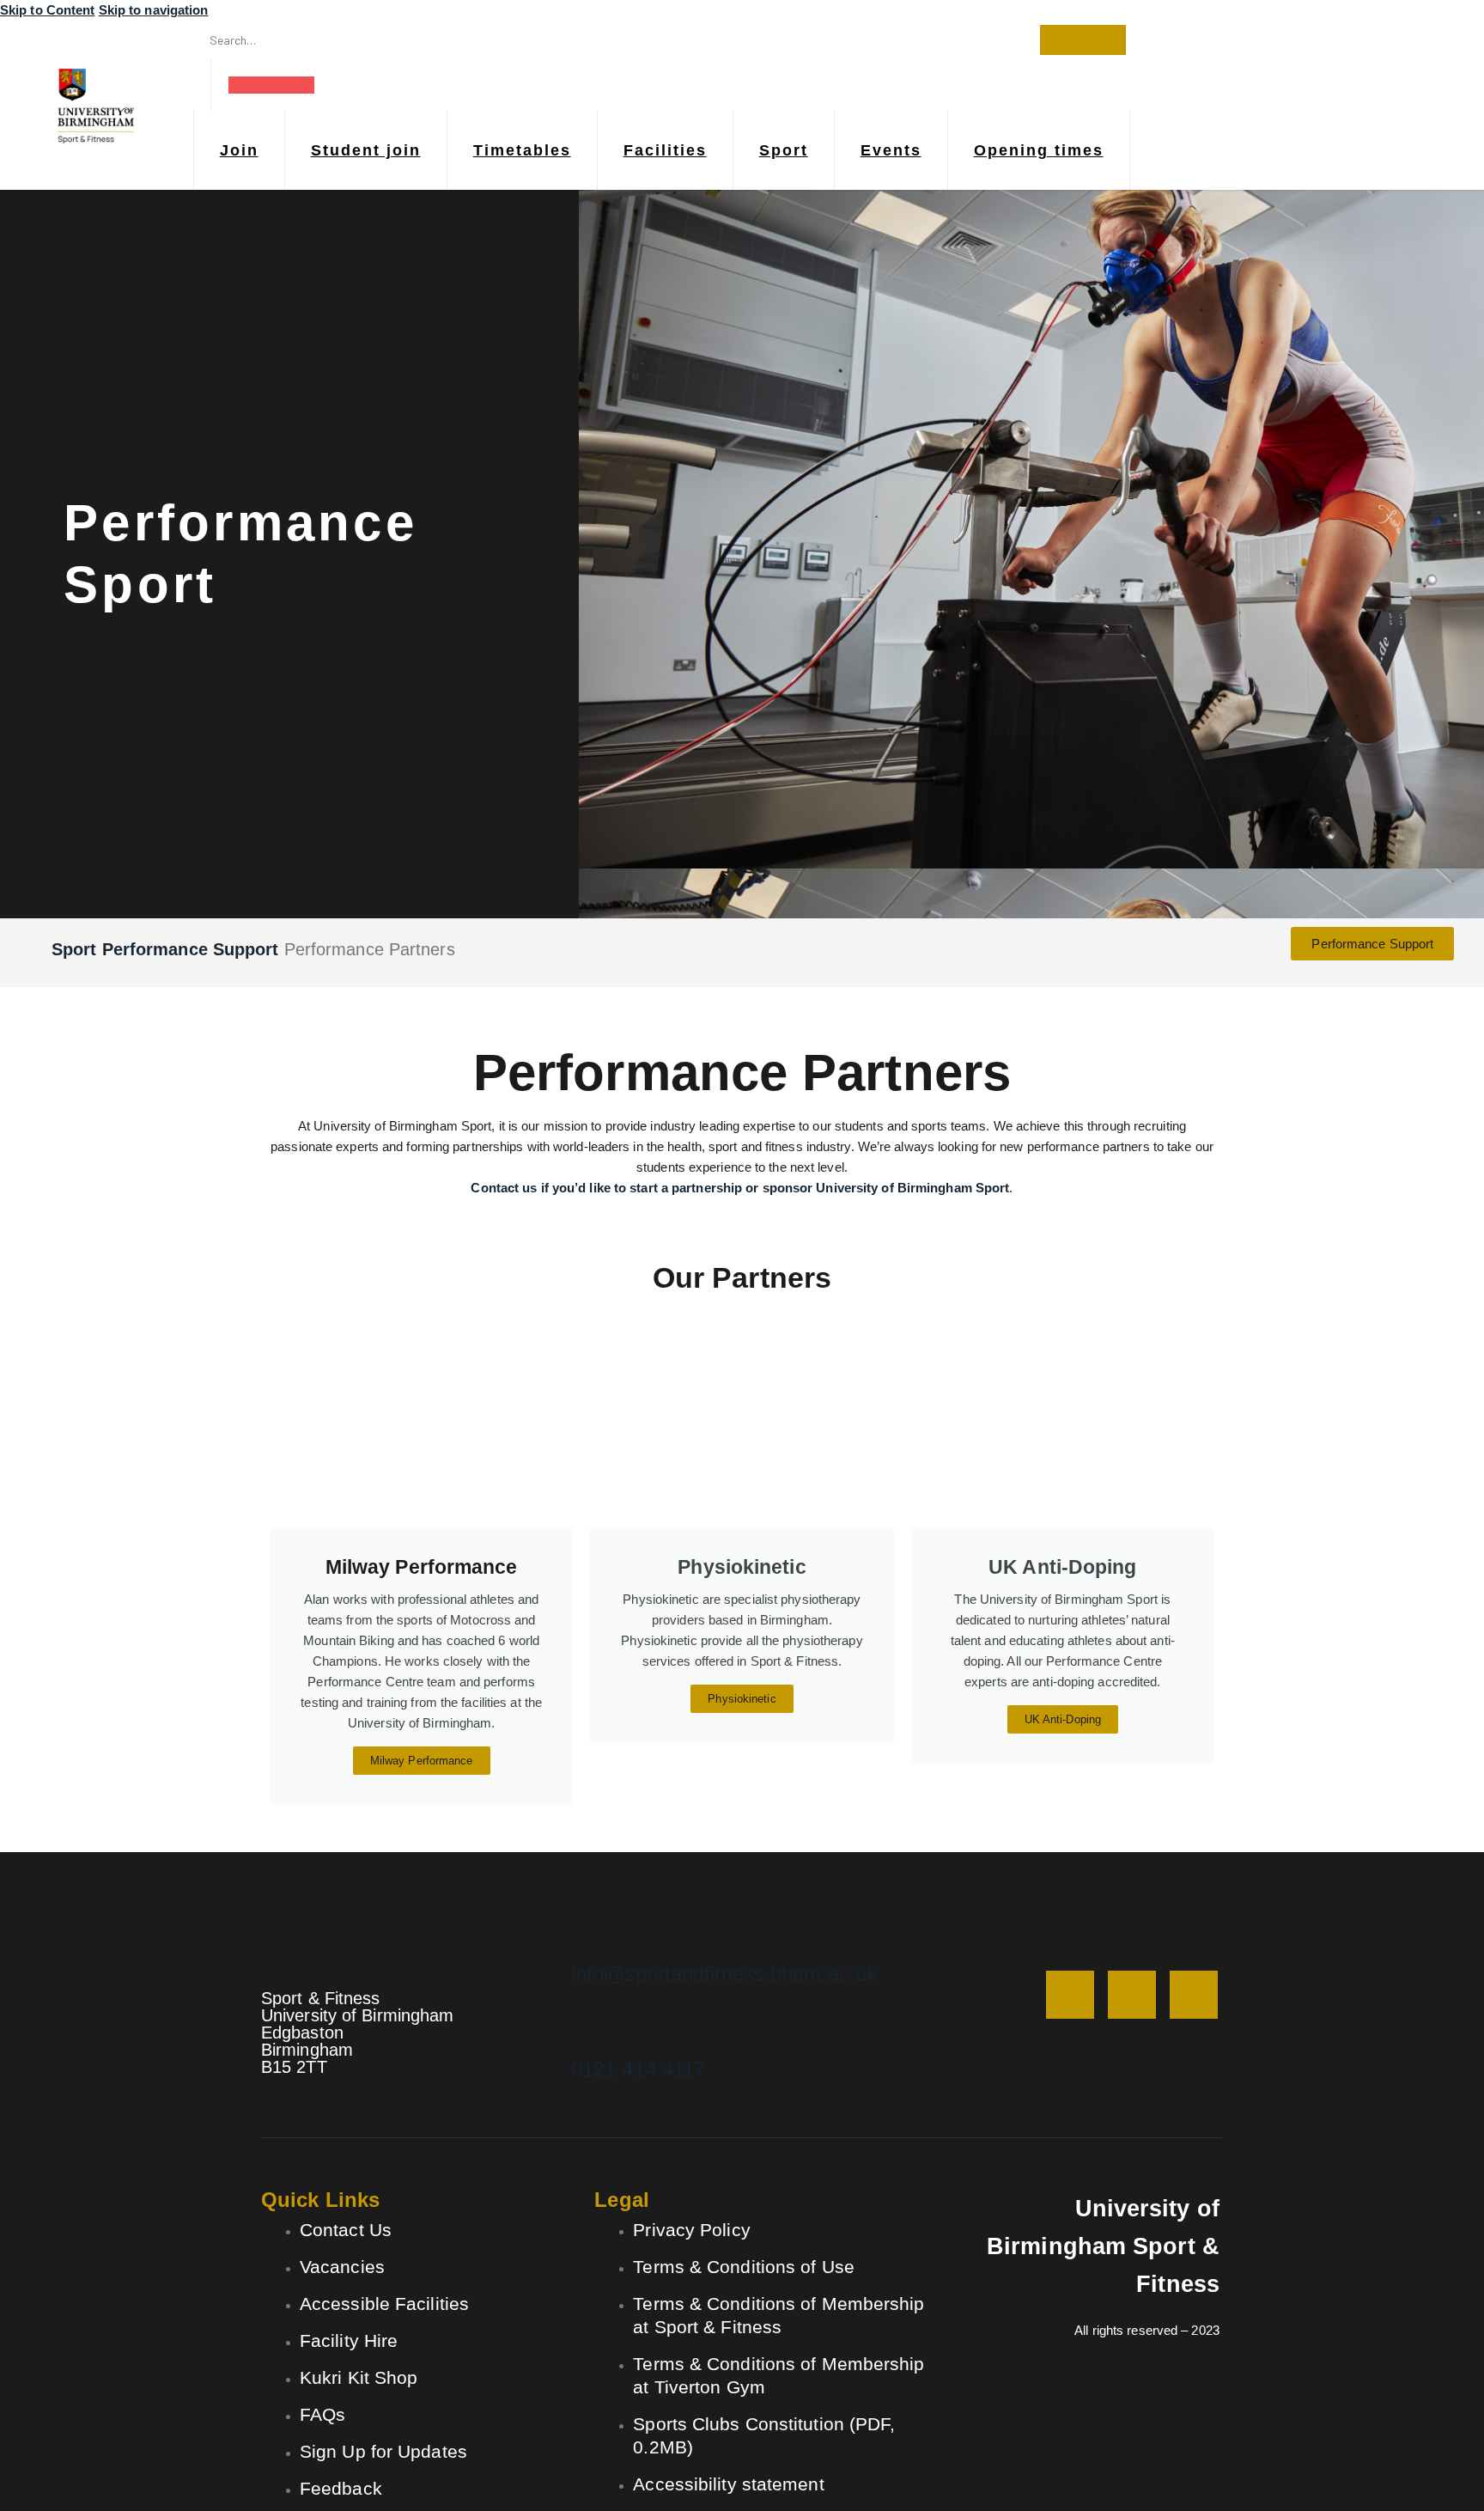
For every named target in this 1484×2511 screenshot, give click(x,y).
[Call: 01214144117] (598, 2023)
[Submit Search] (1083, 40)
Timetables (522, 150)
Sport (784, 150)
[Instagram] (1070, 1995)
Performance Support (191, 949)
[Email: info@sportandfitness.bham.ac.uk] (598, 1928)
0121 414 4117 (638, 2069)
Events (891, 150)
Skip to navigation (154, 10)
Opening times (1039, 150)
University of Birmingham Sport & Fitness (1103, 2246)
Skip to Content (48, 10)
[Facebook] (1132, 1995)
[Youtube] (1194, 1995)
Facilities (665, 150)
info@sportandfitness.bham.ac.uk (724, 1974)
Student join (366, 150)
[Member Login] (272, 85)
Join (239, 150)
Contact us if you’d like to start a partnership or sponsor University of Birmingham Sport (740, 1188)
